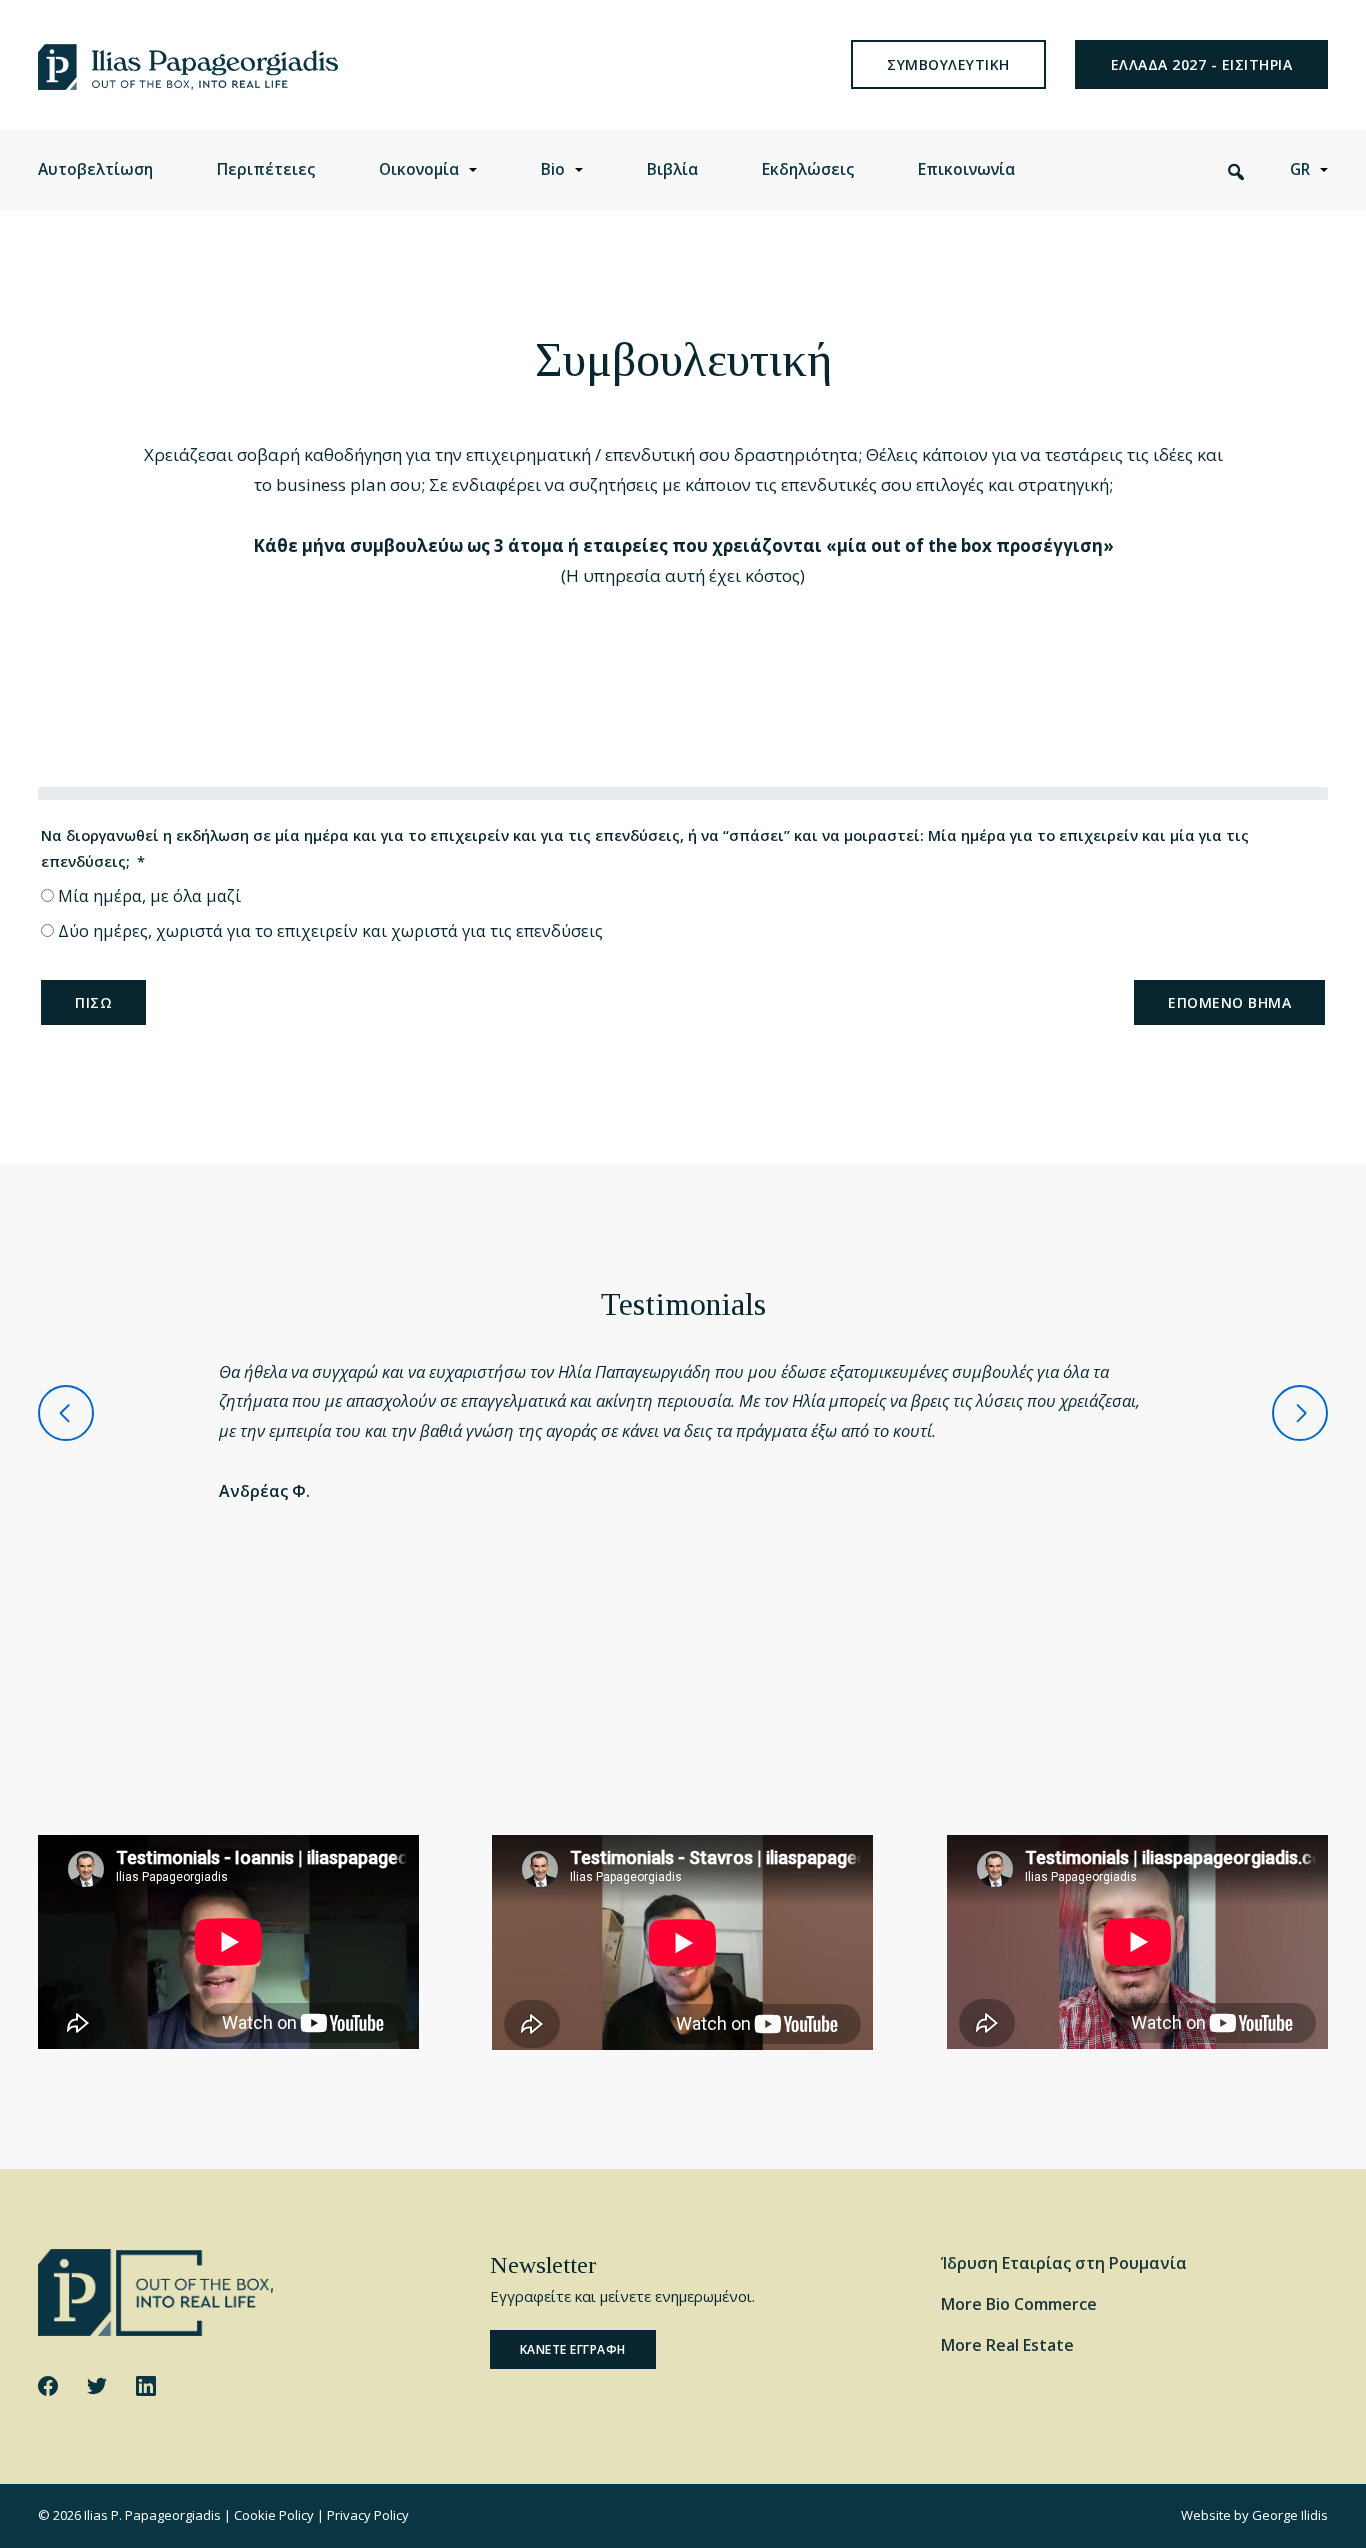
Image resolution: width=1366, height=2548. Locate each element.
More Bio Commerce (1019, 2304)
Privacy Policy (368, 2515)
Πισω (93, 1002)
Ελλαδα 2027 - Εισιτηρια (1202, 64)
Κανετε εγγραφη (573, 2349)
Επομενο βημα (1229, 1002)
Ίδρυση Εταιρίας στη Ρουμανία (1064, 2263)
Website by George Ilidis (1254, 2515)
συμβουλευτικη (948, 64)
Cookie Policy (274, 2515)
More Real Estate (1007, 2345)
